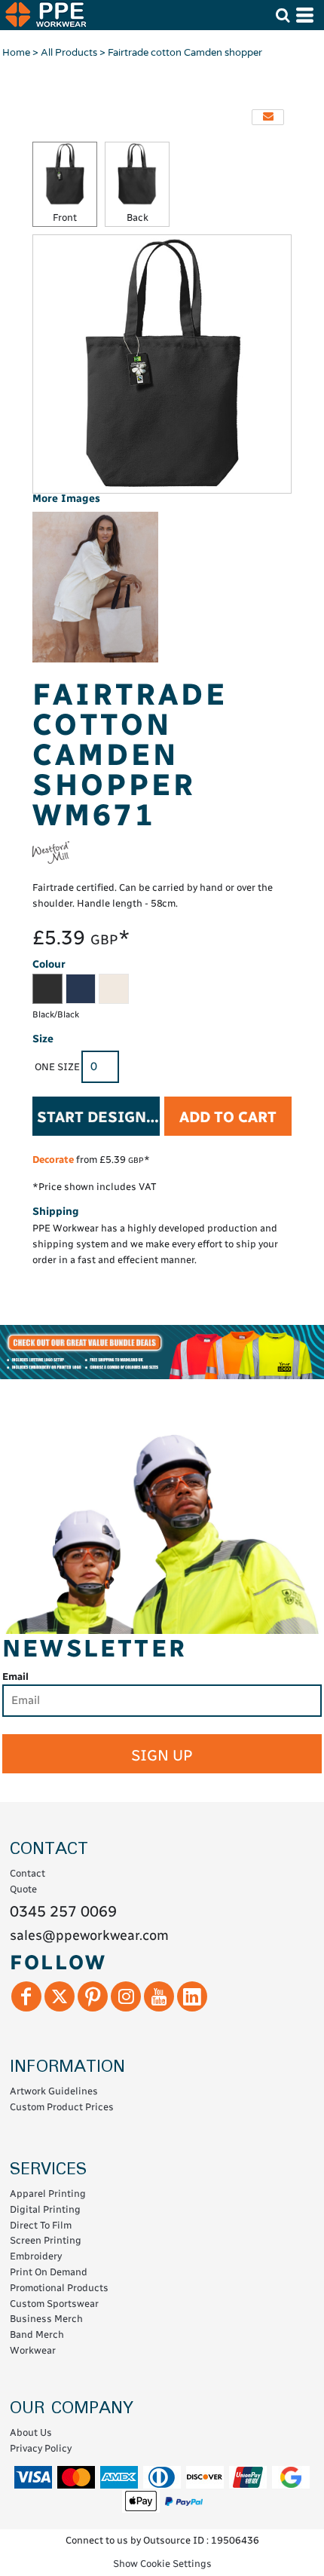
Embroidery (36, 2256)
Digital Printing (45, 2209)
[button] (283, 15)
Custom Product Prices (62, 2107)
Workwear (33, 2350)
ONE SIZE (57, 1067)
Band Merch (37, 2334)
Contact (28, 1873)
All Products (69, 53)
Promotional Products (59, 2288)
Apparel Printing (48, 2194)
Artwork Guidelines (54, 2091)
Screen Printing (46, 2240)
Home (16, 53)
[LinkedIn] (192, 1996)
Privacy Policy (41, 2448)
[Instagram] (126, 1996)
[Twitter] (60, 1996)
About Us (31, 2432)
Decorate (53, 1160)
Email (15, 1677)
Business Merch (46, 2319)
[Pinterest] (93, 1996)
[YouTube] (159, 1996)
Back (138, 217)
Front (65, 217)
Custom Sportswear (54, 2304)
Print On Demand (49, 2272)
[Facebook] (26, 1996)
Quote (23, 1889)
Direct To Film (41, 2225)
